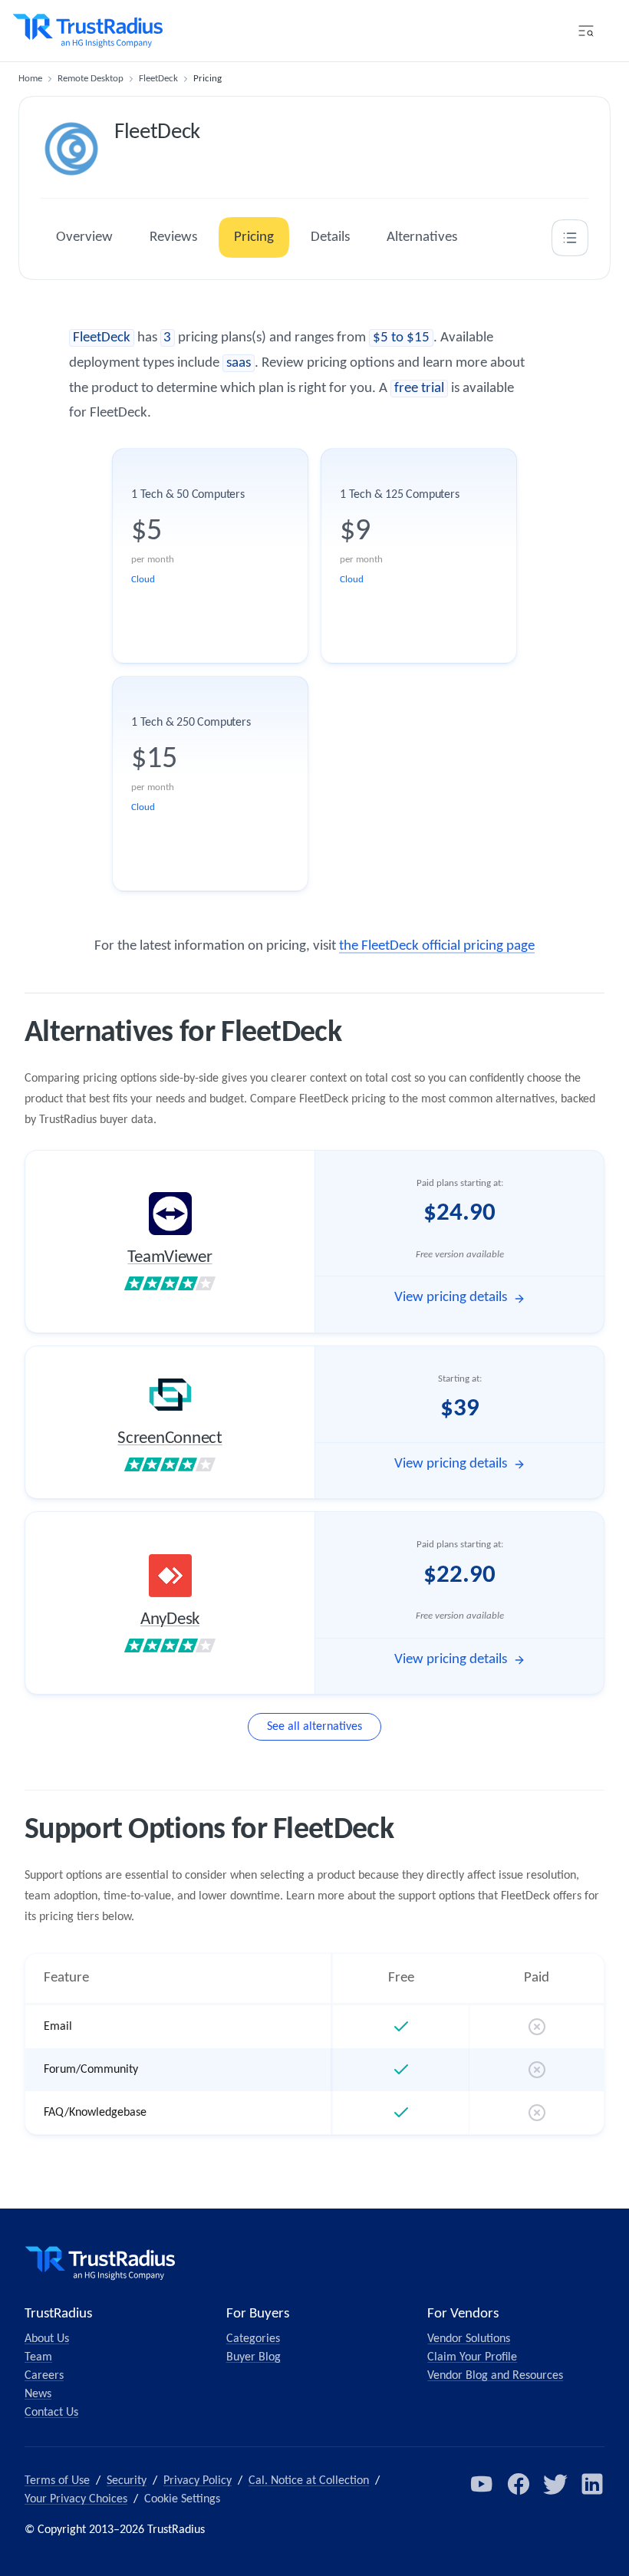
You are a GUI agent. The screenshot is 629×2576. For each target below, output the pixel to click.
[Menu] (586, 31)
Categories (253, 2339)
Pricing (254, 237)
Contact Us (51, 2413)
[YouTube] (482, 2484)
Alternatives (422, 237)
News (38, 2394)
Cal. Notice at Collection (309, 2481)
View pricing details (451, 1298)
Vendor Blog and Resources (495, 2376)
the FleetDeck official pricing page (437, 946)
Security (127, 2481)
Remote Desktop (91, 79)
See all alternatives (314, 1727)
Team (38, 2357)
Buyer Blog (254, 2357)
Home (30, 79)
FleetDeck (158, 79)
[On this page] (570, 238)
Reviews (173, 237)
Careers (44, 2376)
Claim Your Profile (472, 2357)
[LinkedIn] (592, 2484)
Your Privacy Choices (76, 2499)
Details (330, 237)
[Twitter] (555, 2484)
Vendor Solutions (469, 2339)
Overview (84, 237)
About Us (47, 2339)
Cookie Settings (182, 2499)
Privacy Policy (198, 2481)
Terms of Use (57, 2481)
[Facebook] (519, 2484)
